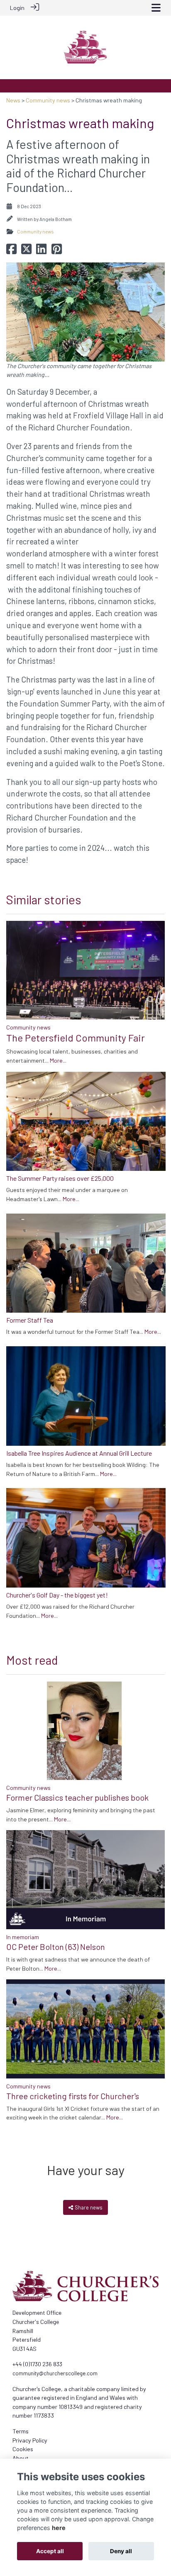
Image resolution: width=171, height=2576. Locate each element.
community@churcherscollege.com (55, 2373)
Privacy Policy (30, 2440)
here (59, 2528)
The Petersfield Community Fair (76, 1038)
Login (17, 8)
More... (58, 1060)
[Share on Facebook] (11, 251)
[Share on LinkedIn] (41, 251)
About (21, 2458)
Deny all (121, 2551)
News (13, 100)
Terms (21, 2431)
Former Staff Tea (30, 1320)
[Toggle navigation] (156, 8)
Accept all (50, 2551)
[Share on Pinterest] (57, 251)
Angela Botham (56, 219)
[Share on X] (26, 251)
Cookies (23, 2449)
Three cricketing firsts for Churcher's (73, 2096)
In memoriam (23, 1937)
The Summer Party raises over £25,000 (60, 1178)
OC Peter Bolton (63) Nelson (56, 1947)
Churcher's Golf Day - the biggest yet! (57, 1595)
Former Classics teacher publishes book (77, 1797)
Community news (48, 100)
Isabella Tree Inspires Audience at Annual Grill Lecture (79, 1453)
